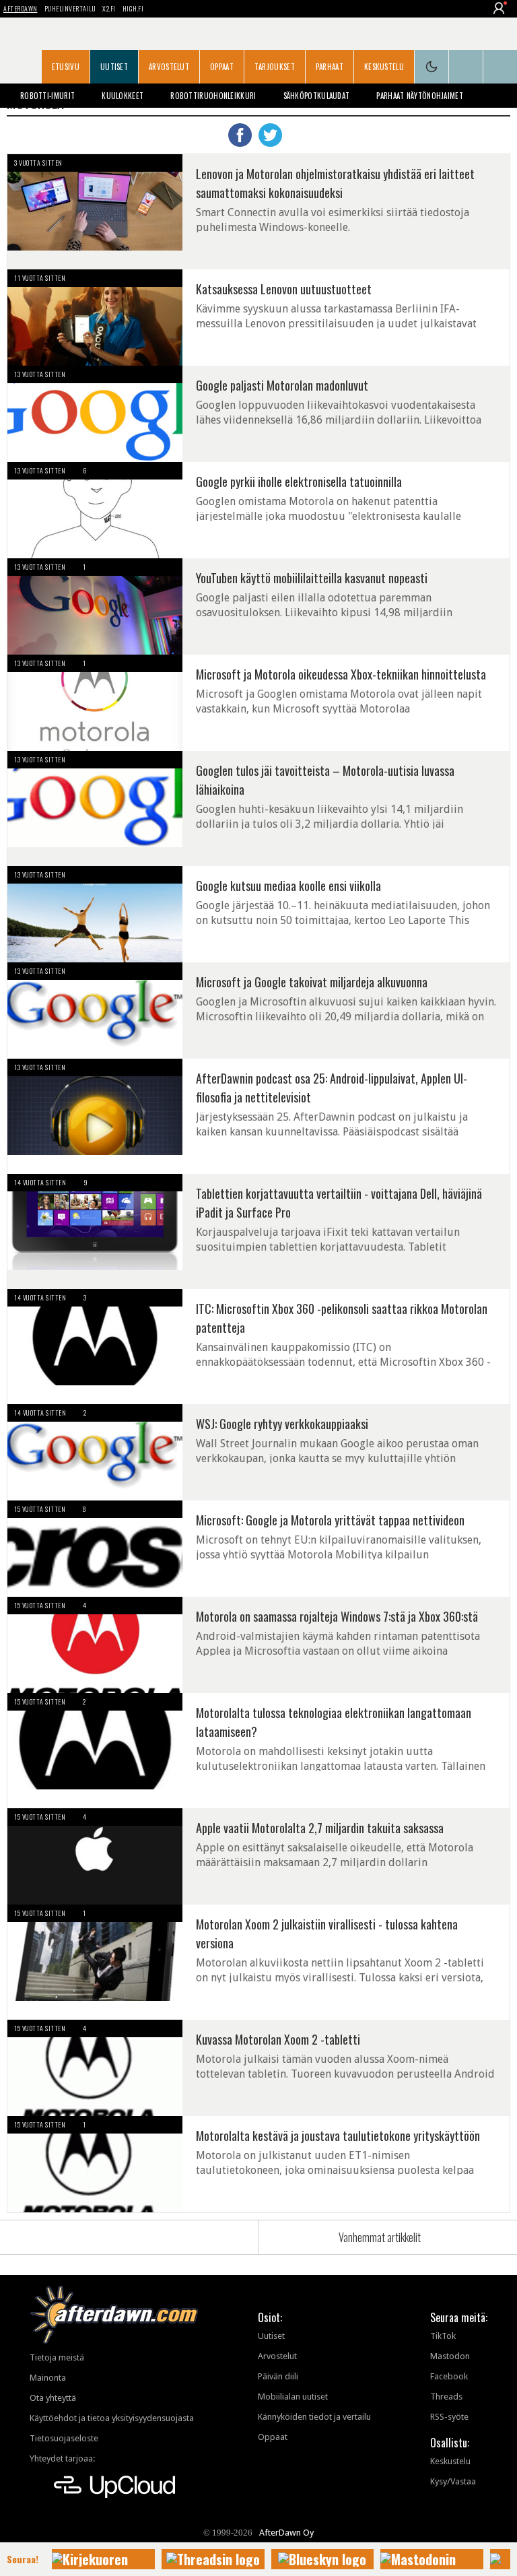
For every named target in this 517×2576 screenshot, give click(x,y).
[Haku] (500, 67)
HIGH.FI (133, 8)
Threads (446, 2397)
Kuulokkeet (123, 96)
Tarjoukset (275, 67)
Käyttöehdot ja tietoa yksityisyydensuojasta (112, 2418)
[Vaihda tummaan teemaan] (432, 67)
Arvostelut (169, 67)
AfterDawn (21, 8)
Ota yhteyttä (53, 2398)
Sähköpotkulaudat (317, 96)
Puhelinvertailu (70, 8)
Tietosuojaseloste (64, 2438)
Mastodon (450, 2356)
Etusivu (66, 67)
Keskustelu (384, 67)
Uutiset (114, 67)
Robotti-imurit (47, 96)
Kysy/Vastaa (453, 2481)
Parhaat (330, 67)
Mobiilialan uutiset (293, 2397)
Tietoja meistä (57, 2357)
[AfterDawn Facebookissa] (466, 67)
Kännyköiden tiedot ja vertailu (314, 2417)
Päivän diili (278, 2376)
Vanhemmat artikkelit (380, 2237)
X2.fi (109, 8)
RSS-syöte (449, 2417)
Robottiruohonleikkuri (213, 96)
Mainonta (48, 2378)
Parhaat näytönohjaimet (420, 96)
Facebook (449, 2376)
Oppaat (222, 67)
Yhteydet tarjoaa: (62, 2458)
